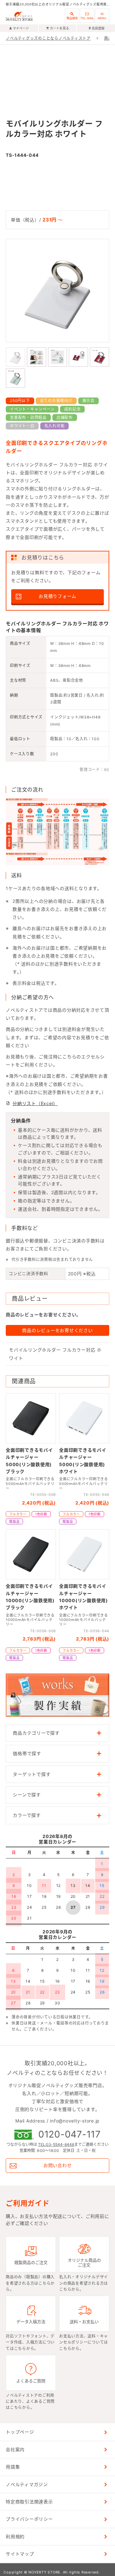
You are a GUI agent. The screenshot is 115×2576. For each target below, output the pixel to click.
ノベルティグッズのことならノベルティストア (48, 38)
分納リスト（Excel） (35, 1103)
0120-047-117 (69, 2135)
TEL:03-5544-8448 (56, 2144)
